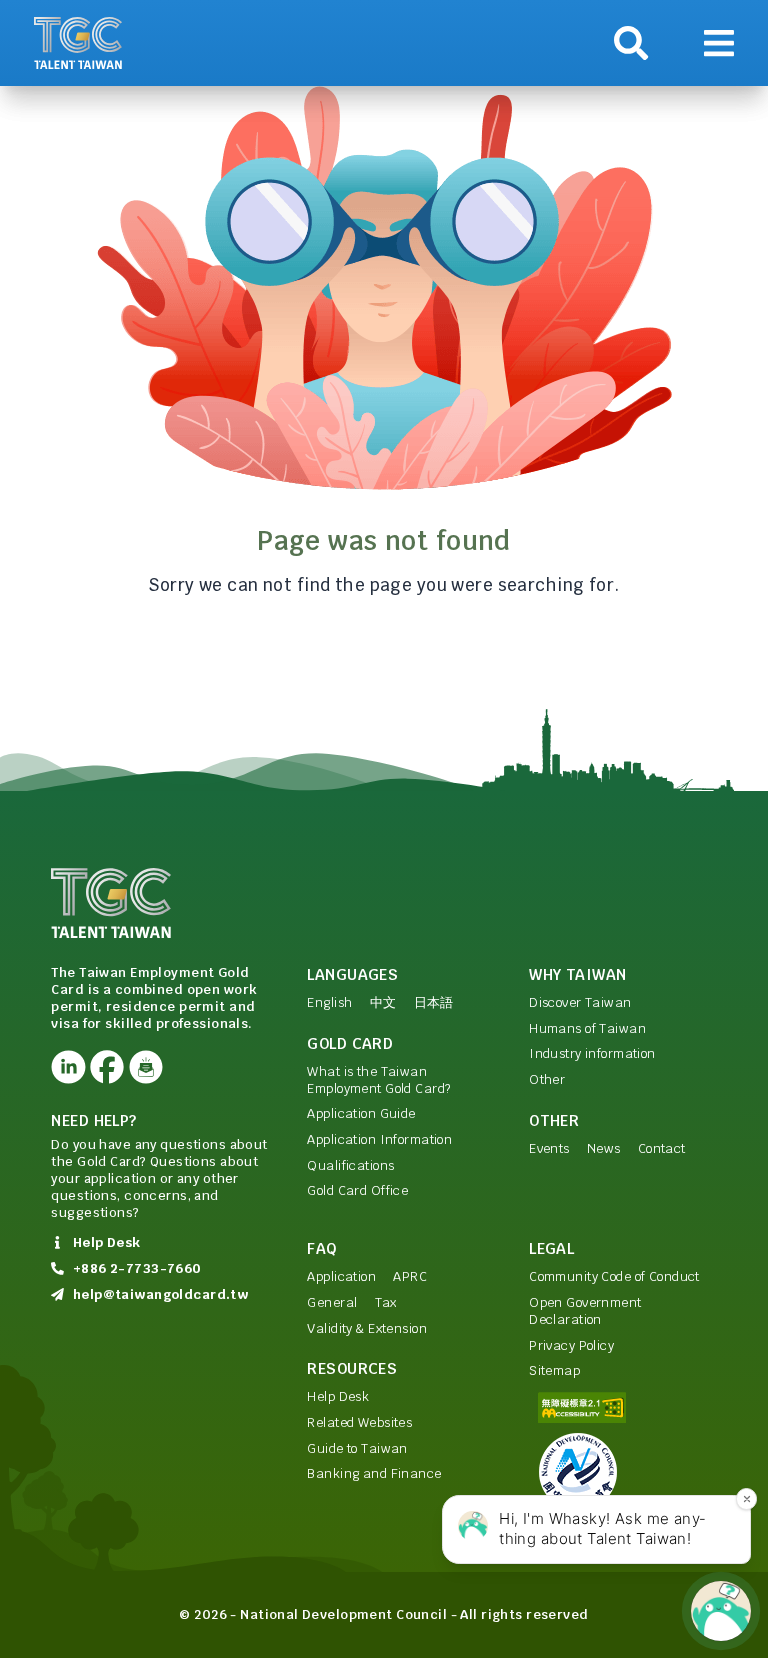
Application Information (379, 1139)
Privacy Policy (571, 1345)
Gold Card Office (357, 1190)
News (604, 1148)
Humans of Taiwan (587, 1028)
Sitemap (554, 1370)
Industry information (592, 1053)
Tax (386, 1302)
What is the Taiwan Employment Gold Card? (378, 1080)
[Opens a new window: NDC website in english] (623, 1472)
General (332, 1302)
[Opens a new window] (68, 1067)
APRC (410, 1276)
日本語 (434, 1002)
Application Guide (361, 1113)
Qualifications (350, 1165)
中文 (383, 1002)
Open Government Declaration (585, 1311)
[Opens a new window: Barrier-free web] (623, 1407)
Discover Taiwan (580, 1002)
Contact (662, 1148)
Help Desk (338, 1396)
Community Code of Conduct (614, 1276)
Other (547, 1079)
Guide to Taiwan (357, 1448)
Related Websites (359, 1422)
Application (341, 1276)
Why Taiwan (577, 974)
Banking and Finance (374, 1473)
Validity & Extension (367, 1328)
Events (549, 1148)
